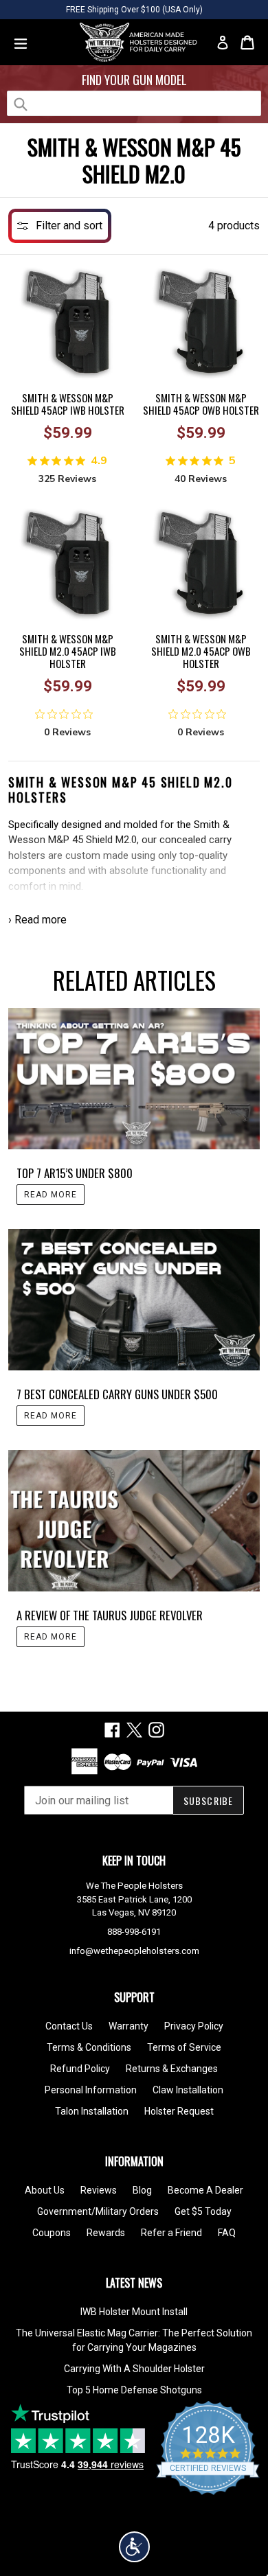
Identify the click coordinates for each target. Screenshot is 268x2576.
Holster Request (179, 2111)
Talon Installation (92, 2111)
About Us (45, 2190)
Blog (142, 2190)
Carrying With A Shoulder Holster (134, 2369)
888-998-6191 (134, 1932)
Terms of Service (184, 2047)
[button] (134, 2547)
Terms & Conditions (89, 2047)
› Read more (37, 920)
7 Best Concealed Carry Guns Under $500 (117, 1394)
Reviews (99, 2190)
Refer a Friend (171, 2233)
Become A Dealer (205, 2190)
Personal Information (91, 2090)
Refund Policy (80, 2069)
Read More (51, 1195)
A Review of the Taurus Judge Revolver (110, 1615)
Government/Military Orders (98, 2211)
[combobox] (134, 103)
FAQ (227, 2233)
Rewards (106, 2233)
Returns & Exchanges (172, 2069)
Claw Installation (188, 2090)
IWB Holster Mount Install (134, 2312)
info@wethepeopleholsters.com (134, 1951)
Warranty (129, 2026)
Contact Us (69, 2026)
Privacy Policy (194, 2026)
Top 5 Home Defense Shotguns (134, 2390)
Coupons (52, 2233)
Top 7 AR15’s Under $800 (75, 1173)
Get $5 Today (203, 2211)
